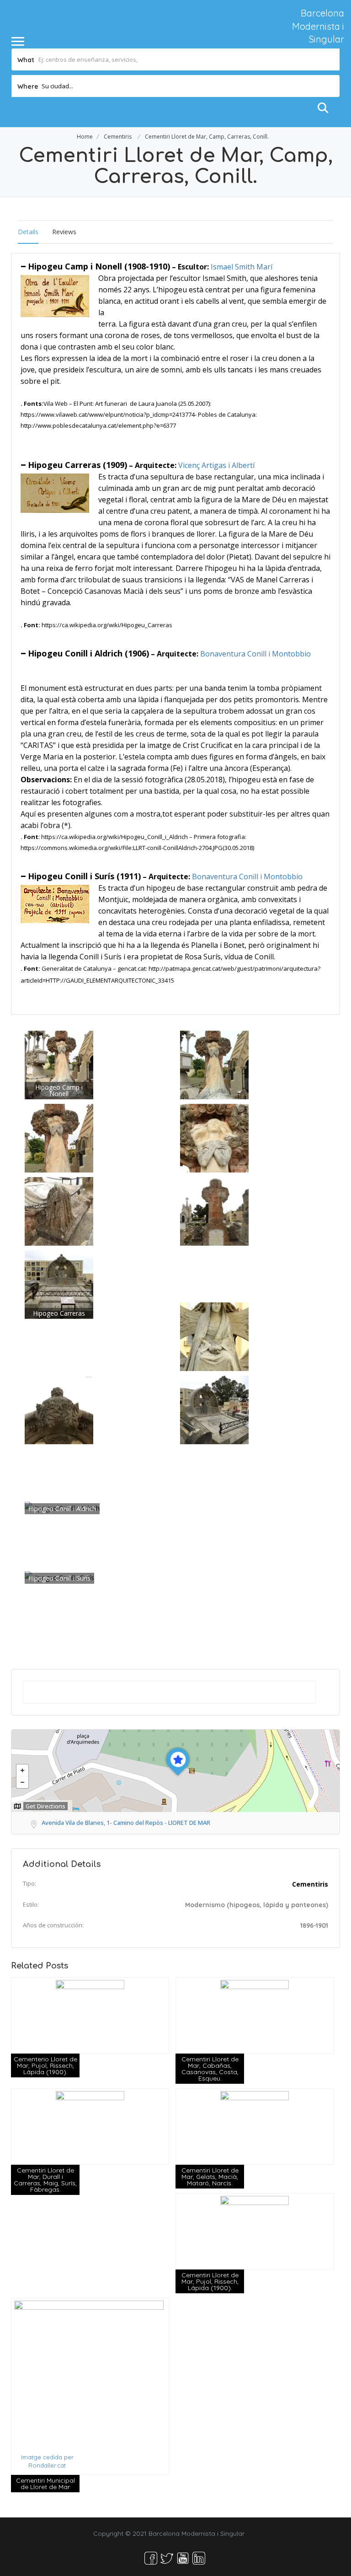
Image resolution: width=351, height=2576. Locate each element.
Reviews (64, 232)
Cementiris (118, 137)
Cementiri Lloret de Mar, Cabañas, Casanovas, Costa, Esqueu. (210, 2069)
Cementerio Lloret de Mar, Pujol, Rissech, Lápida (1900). (45, 2065)
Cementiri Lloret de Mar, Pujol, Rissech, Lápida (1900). (210, 2281)
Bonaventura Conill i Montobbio (255, 654)
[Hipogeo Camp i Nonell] (59, 1064)
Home (85, 137)
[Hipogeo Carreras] (59, 1284)
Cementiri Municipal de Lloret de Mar (45, 2484)
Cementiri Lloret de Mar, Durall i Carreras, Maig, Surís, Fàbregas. (45, 2180)
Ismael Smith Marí (242, 267)
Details (28, 232)
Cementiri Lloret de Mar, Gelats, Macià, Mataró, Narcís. (210, 2177)
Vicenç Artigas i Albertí (216, 465)
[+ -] (175, 1771)
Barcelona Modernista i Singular (318, 26)
